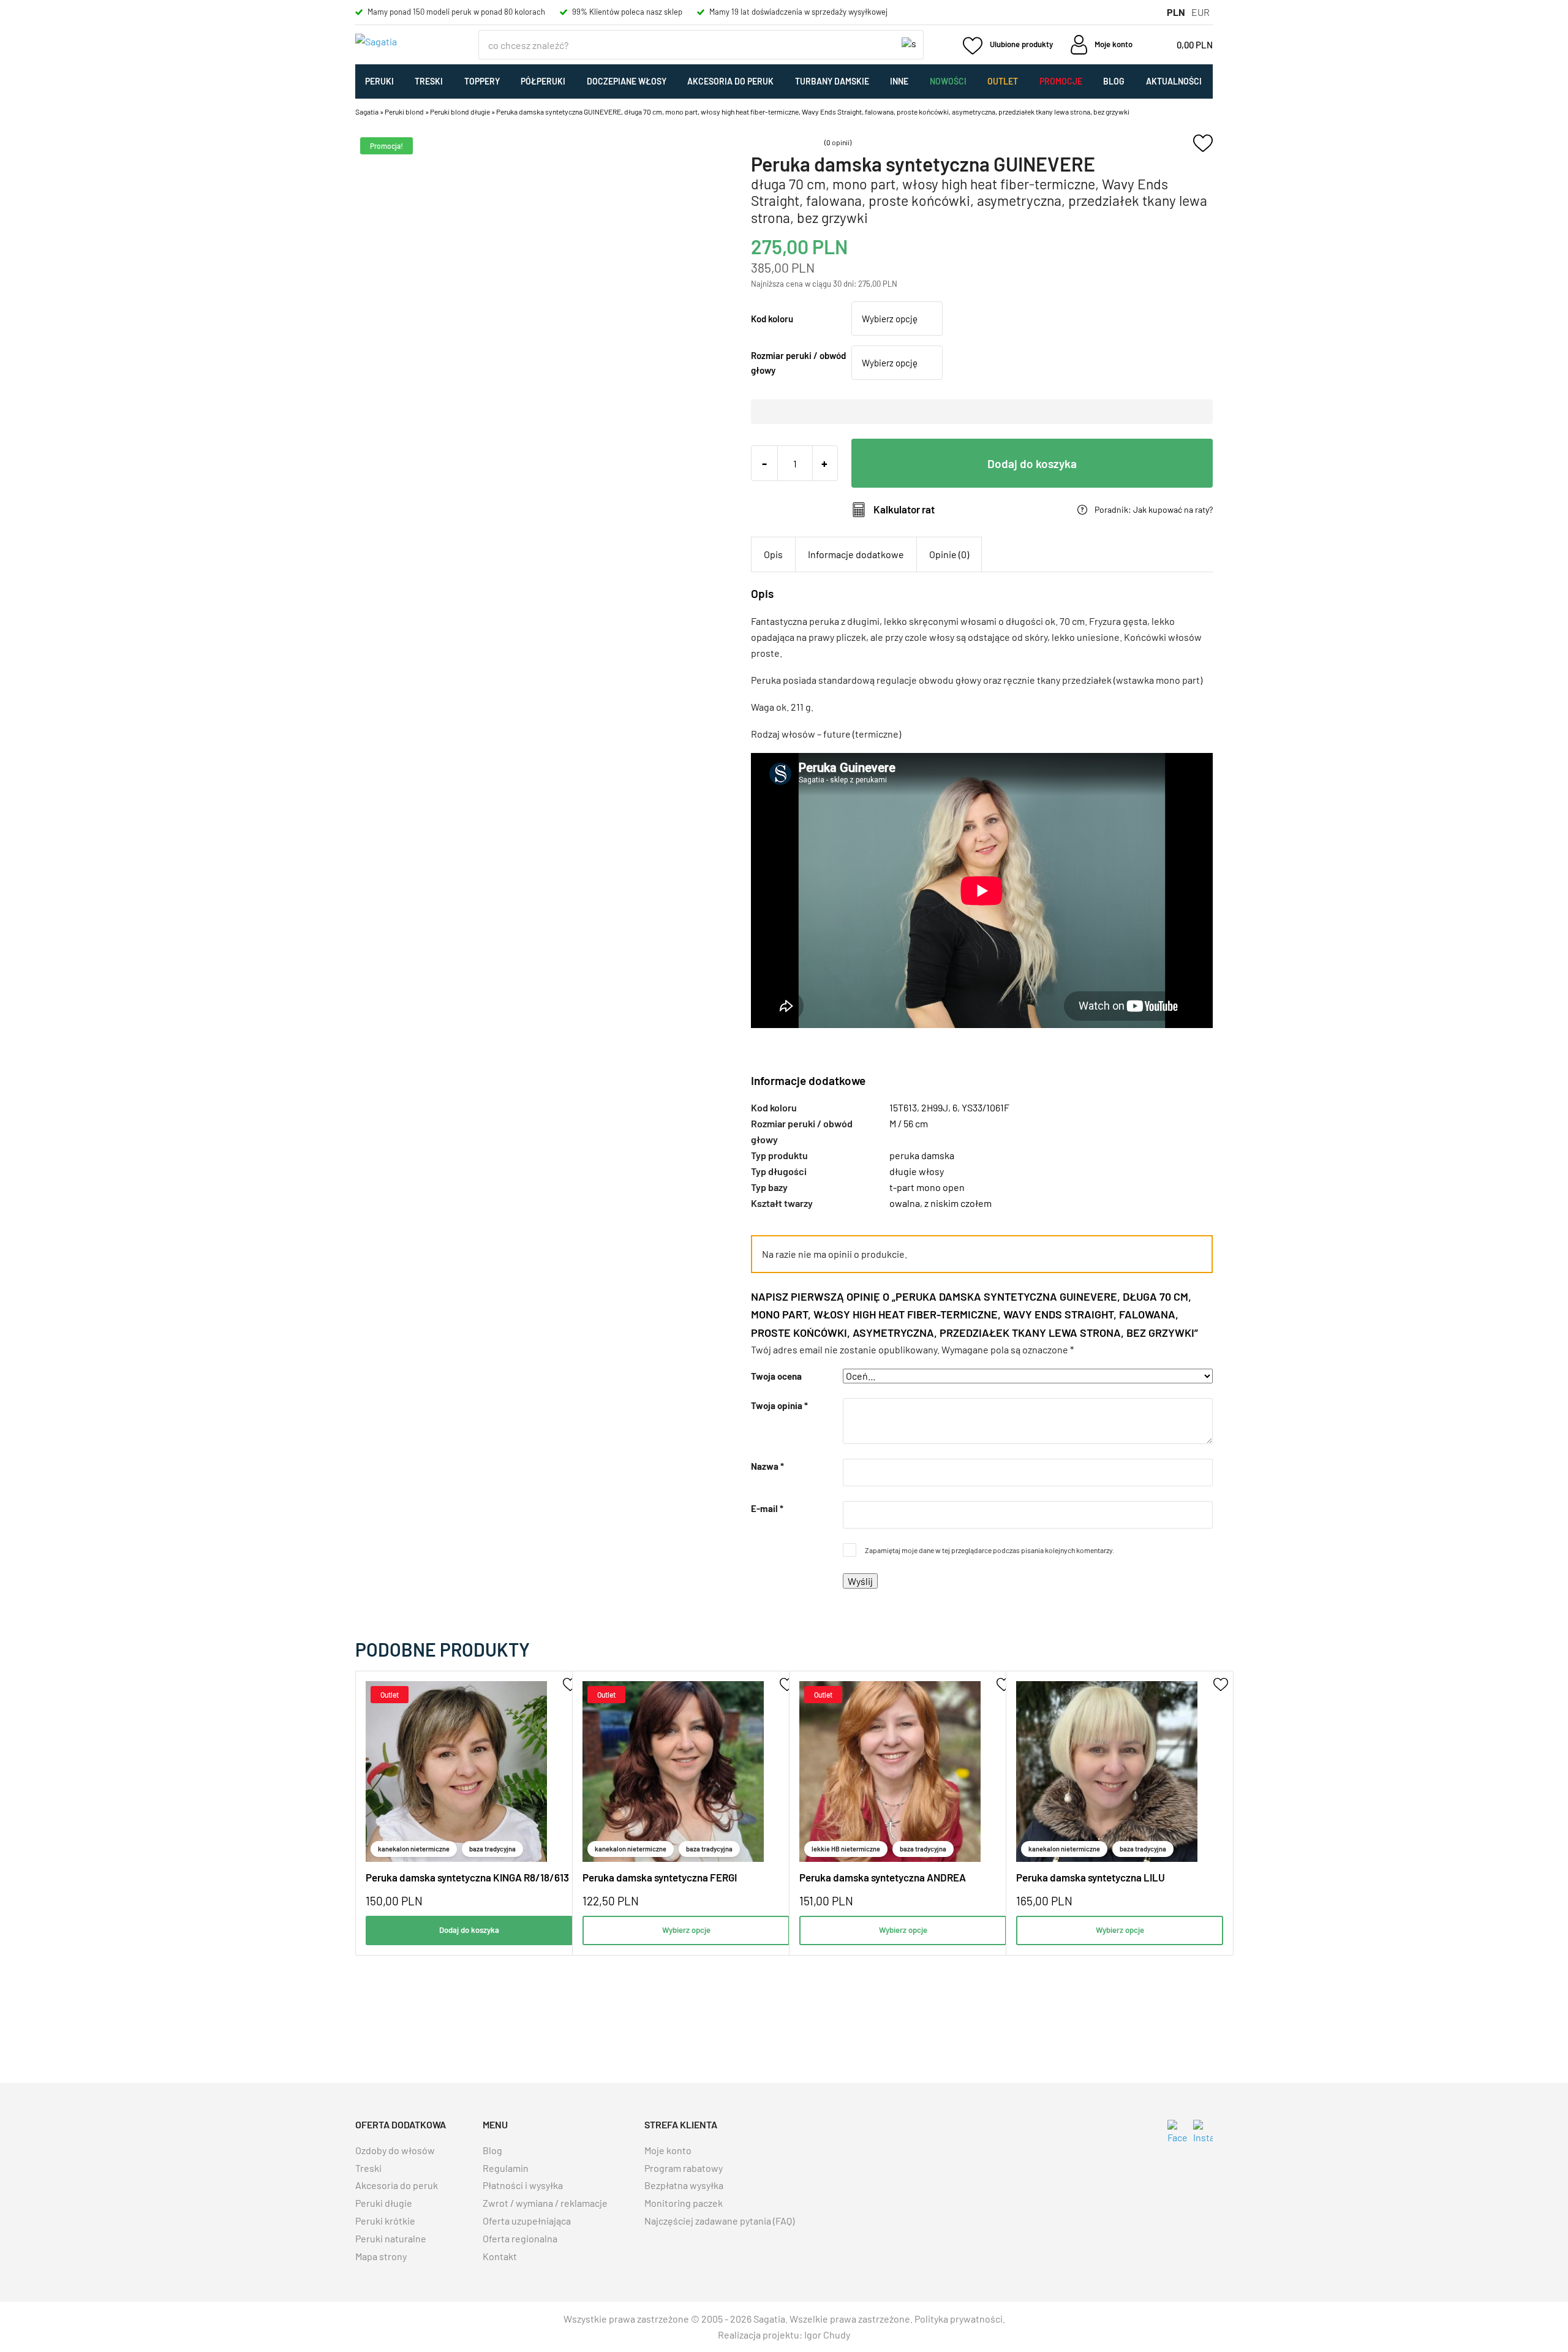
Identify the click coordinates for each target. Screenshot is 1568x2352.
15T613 (903, 1107)
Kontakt (500, 2256)
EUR (1200, 12)
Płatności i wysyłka (523, 2185)
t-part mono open (927, 1187)
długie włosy (917, 1171)
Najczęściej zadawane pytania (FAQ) (719, 2221)
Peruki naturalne (391, 2238)
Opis (773, 554)
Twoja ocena (776, 1376)
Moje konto (668, 2150)
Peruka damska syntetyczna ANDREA (883, 1877)
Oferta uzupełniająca (527, 2221)
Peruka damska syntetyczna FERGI (660, 1877)
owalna (905, 1203)
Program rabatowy (684, 2168)
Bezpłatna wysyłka (684, 2185)
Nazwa (767, 1466)
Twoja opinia (779, 1405)
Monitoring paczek (684, 2203)
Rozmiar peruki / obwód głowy (798, 363)
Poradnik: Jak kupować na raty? (1154, 510)
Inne (899, 81)
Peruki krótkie (385, 2221)
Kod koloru (772, 319)
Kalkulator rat (904, 509)
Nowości (948, 81)
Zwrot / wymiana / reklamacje (545, 2203)
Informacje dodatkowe (856, 554)
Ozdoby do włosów (395, 2150)
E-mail (767, 1508)
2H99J (935, 1107)
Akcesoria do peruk (730, 81)
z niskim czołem (958, 1203)
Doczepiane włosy (627, 81)
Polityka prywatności (959, 2319)
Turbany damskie (832, 81)
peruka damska (922, 1155)
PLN (1176, 12)
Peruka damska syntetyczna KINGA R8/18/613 (467, 1877)
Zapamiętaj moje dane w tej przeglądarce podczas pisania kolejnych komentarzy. (989, 1550)
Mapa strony (381, 2256)
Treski (429, 81)
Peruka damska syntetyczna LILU (1091, 1877)
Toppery (482, 81)
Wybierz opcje (686, 1930)
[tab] (773, 554)
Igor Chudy (827, 2335)
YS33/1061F (986, 1107)
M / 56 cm (909, 1123)
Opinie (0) (949, 554)
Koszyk (1180, 45)
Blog (1114, 81)
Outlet (1003, 81)
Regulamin (506, 2168)
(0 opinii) (838, 142)
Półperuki (543, 81)
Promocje (1061, 81)
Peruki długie (384, 2203)
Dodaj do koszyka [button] (469, 1930)
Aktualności (1174, 81)
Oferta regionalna (520, 2238)
